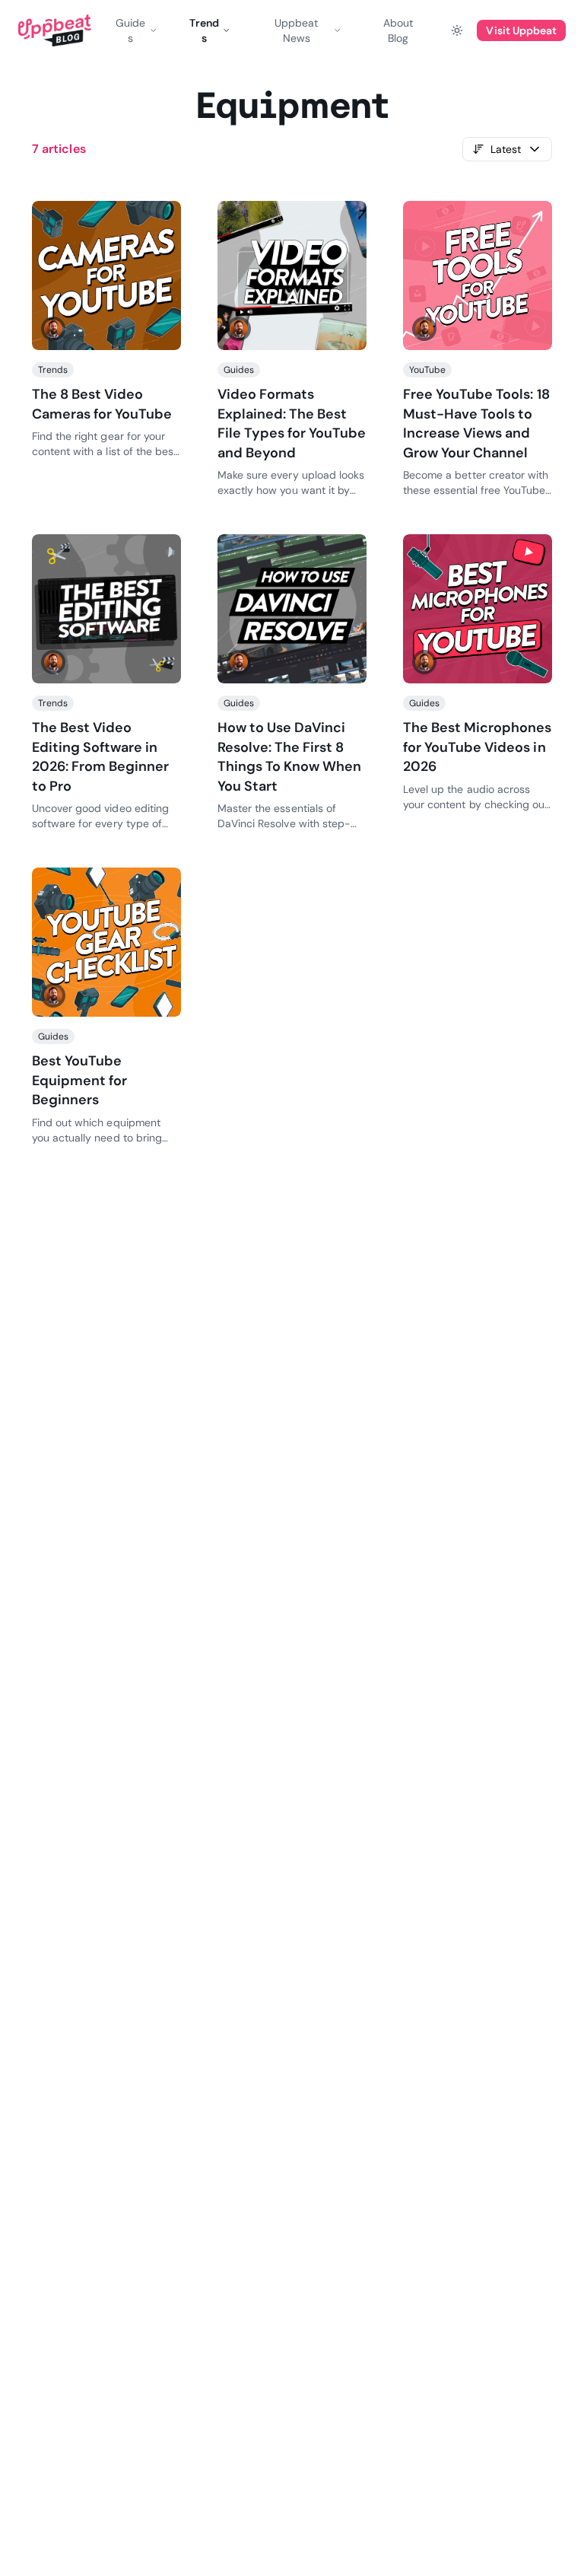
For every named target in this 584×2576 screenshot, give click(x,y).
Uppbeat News (296, 30)
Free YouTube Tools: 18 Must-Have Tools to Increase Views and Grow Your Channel (476, 423)
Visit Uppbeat (521, 30)
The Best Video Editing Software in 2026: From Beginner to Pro (100, 757)
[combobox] (507, 149)
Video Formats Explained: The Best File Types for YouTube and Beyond (292, 423)
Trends (204, 30)
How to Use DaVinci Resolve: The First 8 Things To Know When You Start (289, 757)
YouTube (427, 370)
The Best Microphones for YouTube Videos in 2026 (477, 747)
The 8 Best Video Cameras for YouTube (102, 404)
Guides (130, 30)
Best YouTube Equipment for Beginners (79, 1080)
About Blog (398, 30)
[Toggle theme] (457, 30)
